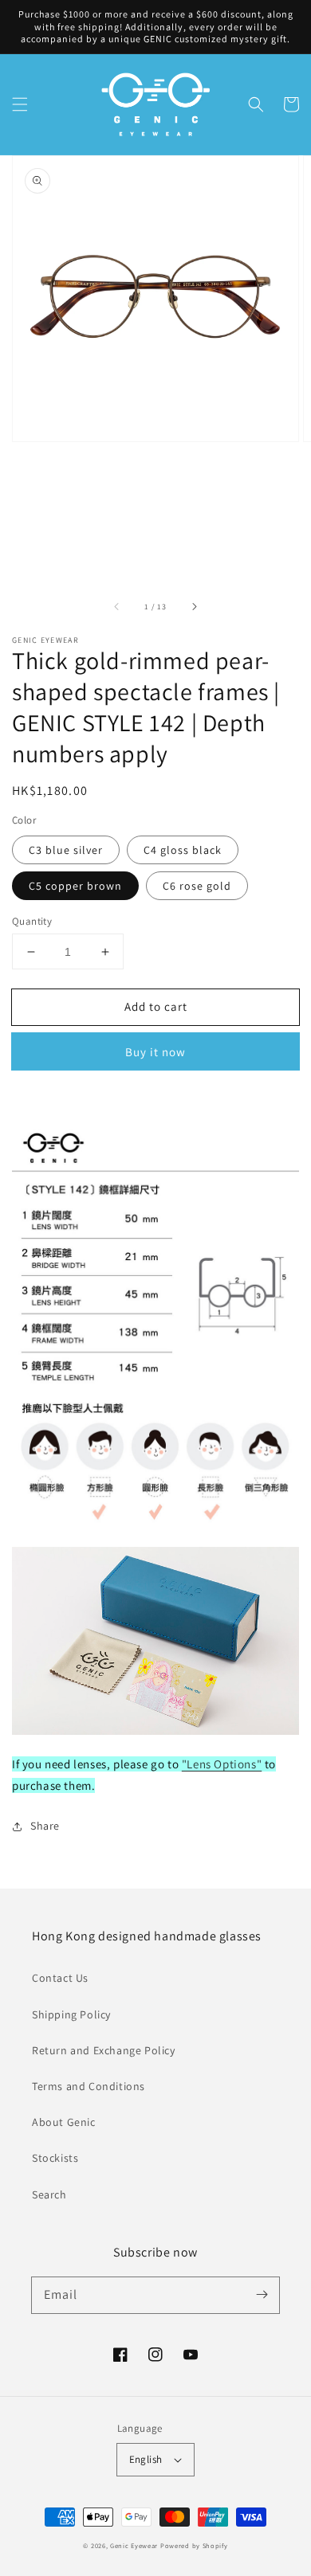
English (146, 2459)
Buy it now (155, 1052)
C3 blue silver (66, 850)
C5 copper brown (75, 886)
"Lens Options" (222, 1764)
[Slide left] (117, 606)
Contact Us (60, 1978)
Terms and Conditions (89, 2086)
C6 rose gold (197, 886)
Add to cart (156, 1006)
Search (49, 2194)
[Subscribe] (262, 2295)
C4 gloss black (183, 850)
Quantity (32, 921)
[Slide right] (194, 606)
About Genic (64, 2122)
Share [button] (45, 1826)
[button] (20, 104)
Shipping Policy (71, 2014)
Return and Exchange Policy (104, 2050)
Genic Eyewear (134, 2545)
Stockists (55, 2158)
